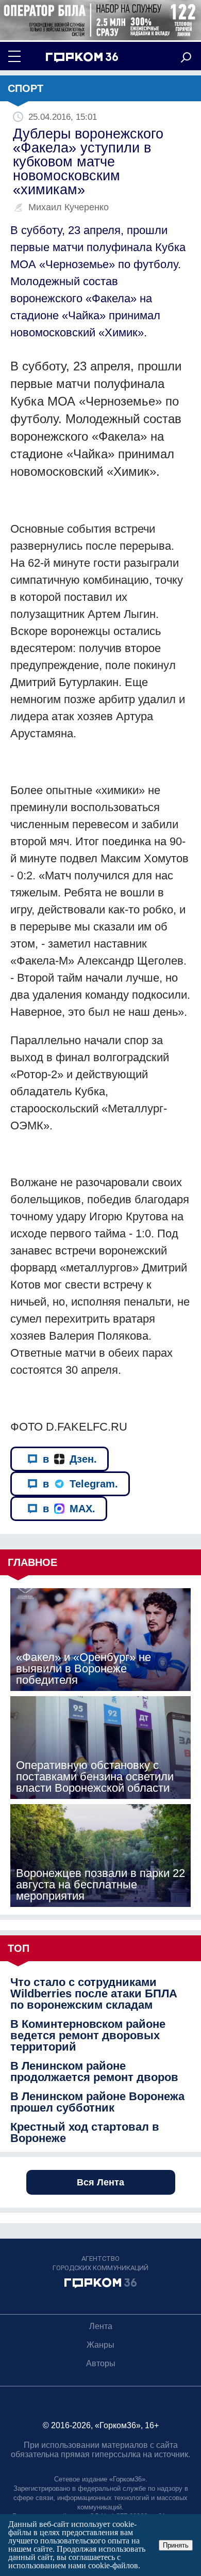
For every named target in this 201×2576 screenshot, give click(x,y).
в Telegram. (80, 1484)
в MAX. (69, 1509)
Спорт (26, 88)
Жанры (100, 2345)
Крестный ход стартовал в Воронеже (85, 2133)
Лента (101, 2326)
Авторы (101, 2363)
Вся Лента (100, 2182)
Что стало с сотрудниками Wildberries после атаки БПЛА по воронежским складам (94, 1994)
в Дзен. (70, 1459)
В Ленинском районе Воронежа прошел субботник (97, 2102)
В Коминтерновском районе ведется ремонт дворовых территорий (88, 2036)
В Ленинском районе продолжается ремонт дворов (94, 2072)
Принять (176, 2545)
